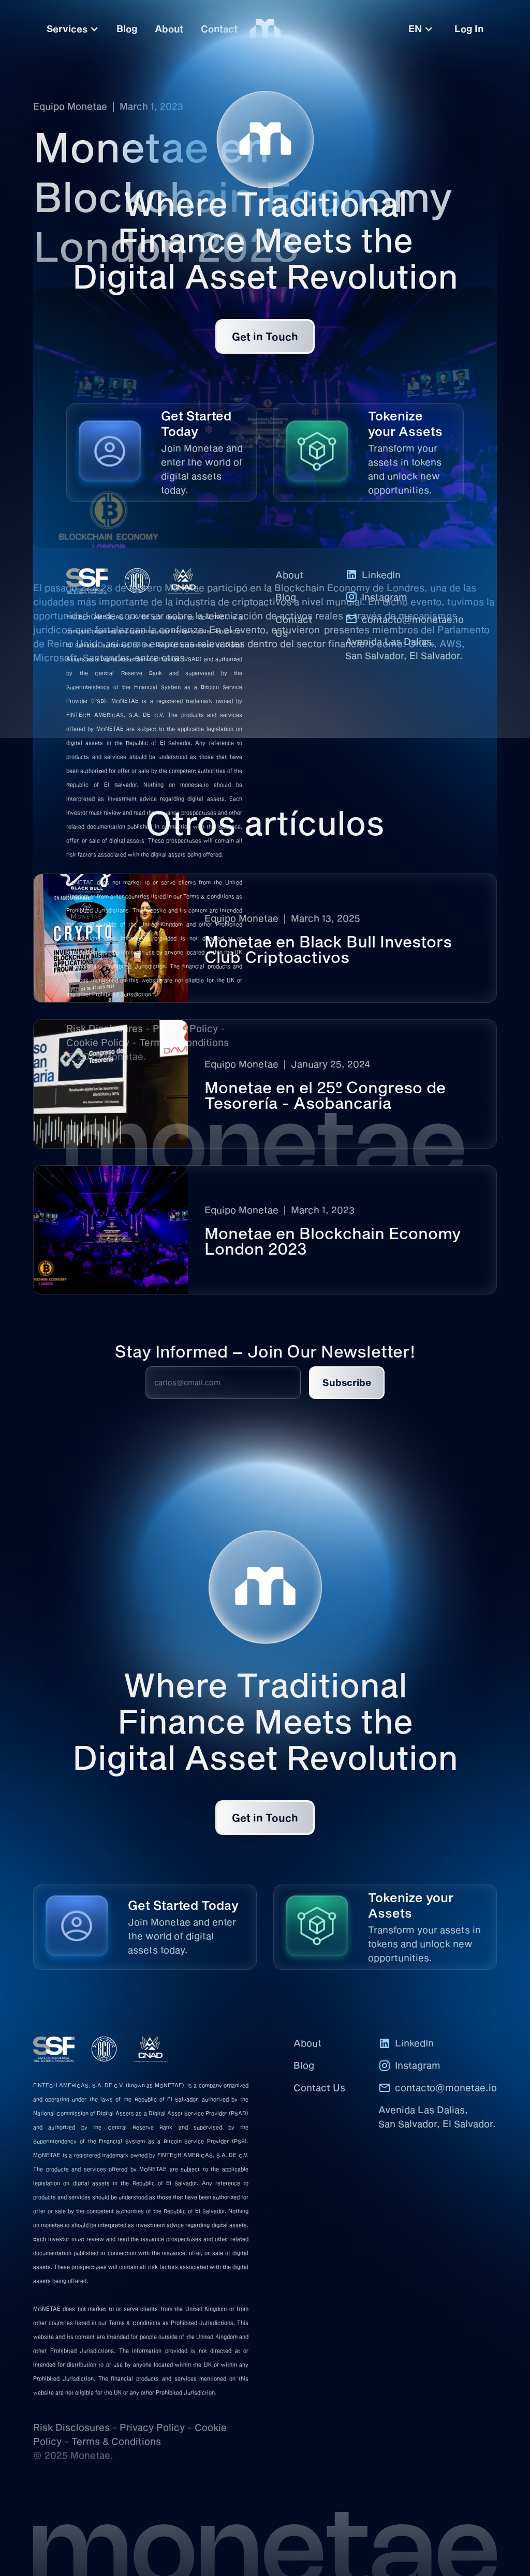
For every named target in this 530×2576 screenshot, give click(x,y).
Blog (286, 597)
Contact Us (294, 626)
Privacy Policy (185, 1028)
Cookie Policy (98, 1042)
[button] (421, 29)
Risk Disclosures (105, 1028)
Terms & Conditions (184, 1042)
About (289, 575)
